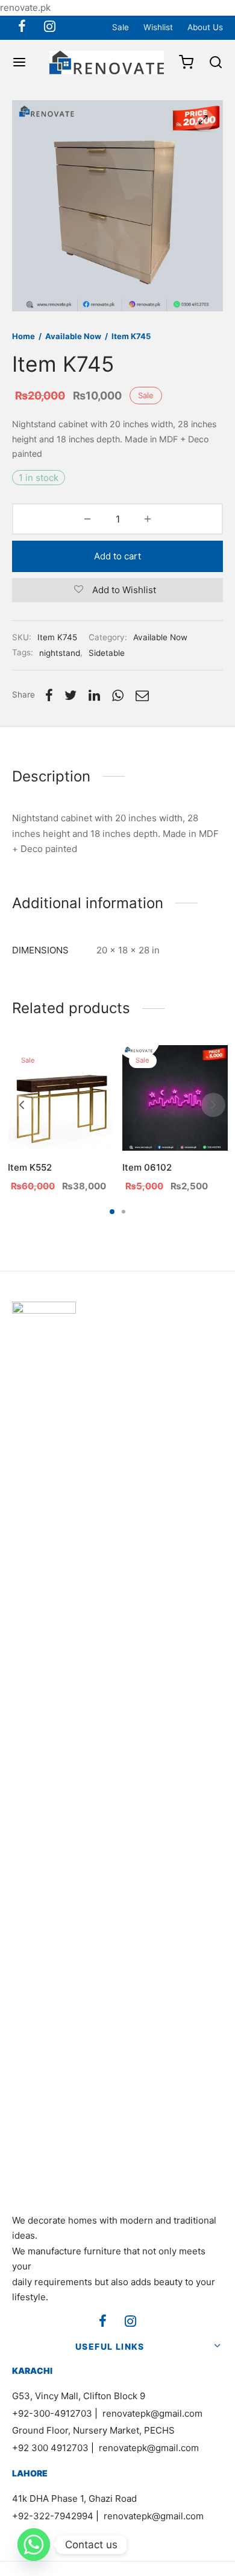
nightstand (60, 653)
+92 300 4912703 (50, 2448)
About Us (205, 27)
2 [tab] (124, 1212)
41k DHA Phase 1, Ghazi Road (74, 2498)
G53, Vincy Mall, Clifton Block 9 (79, 2396)
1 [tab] (112, 1212)
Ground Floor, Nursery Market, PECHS (93, 2430)
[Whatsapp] (34, 2545)
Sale (121, 27)
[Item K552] (61, 1098)
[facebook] (22, 27)
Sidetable (107, 653)
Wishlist (158, 27)
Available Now (73, 336)
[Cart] (186, 62)
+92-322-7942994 (53, 2516)
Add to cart (117, 556)
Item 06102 (147, 1167)
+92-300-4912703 (52, 2413)
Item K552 (30, 1167)
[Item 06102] (175, 1098)
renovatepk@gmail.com (152, 2413)
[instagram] (50, 27)
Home (23, 336)
